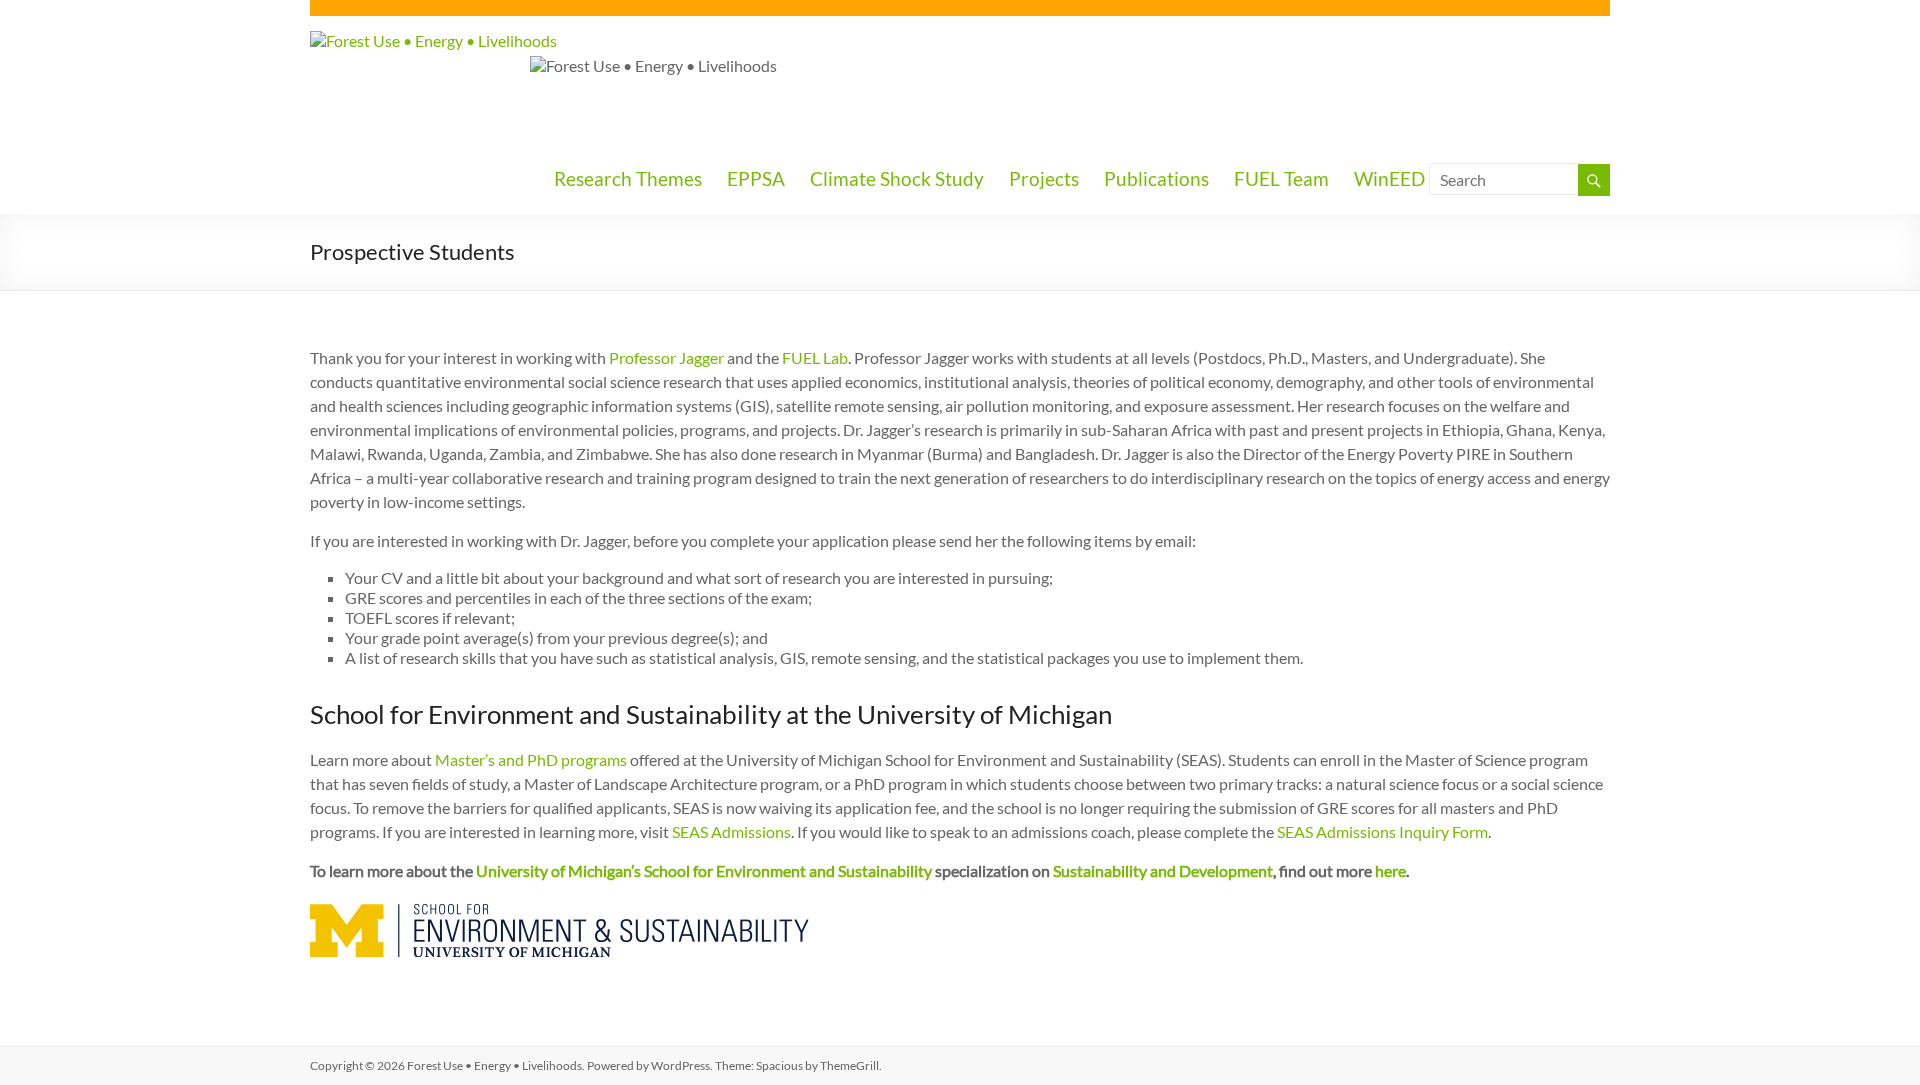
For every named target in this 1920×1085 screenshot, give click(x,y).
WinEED (1389, 178)
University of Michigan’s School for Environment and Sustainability (704, 870)
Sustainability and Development (1163, 870)
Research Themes (628, 178)
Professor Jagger (666, 357)
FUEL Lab (815, 357)
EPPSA (756, 178)
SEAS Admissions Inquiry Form (1381, 831)
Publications (1156, 178)
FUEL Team (1281, 178)
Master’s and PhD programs (531, 759)
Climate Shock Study (897, 178)
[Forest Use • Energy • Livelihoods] (433, 40)
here (1390, 870)
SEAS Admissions (730, 831)
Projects (1044, 178)
